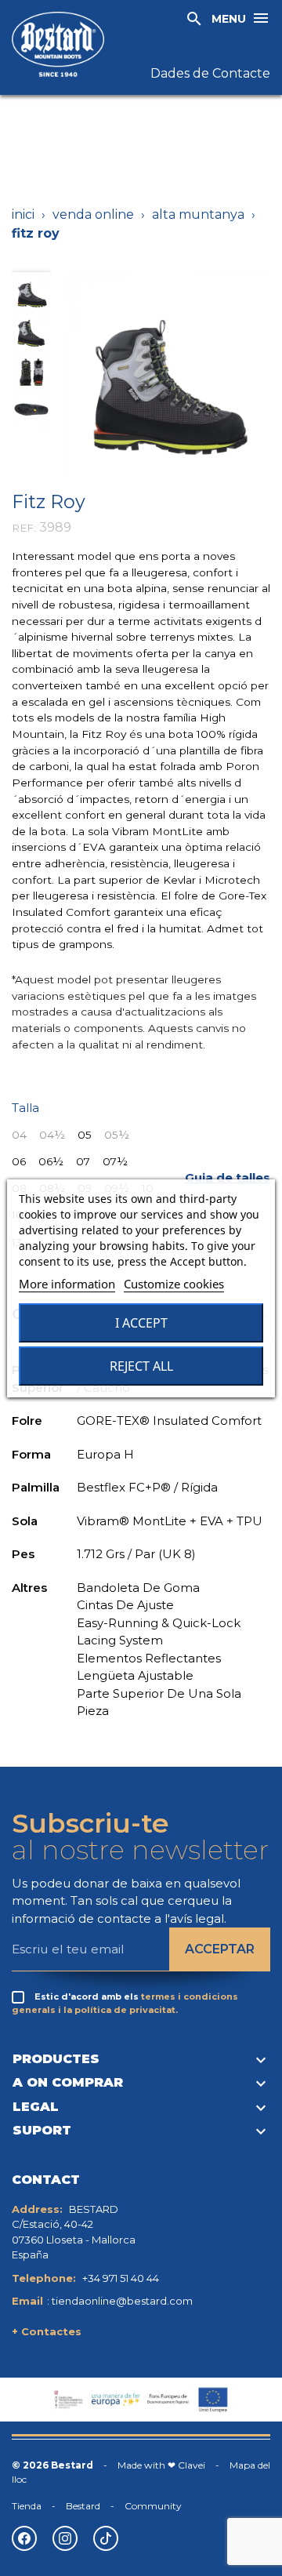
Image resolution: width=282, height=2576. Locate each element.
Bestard (83, 2506)
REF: (24, 528)
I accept (141, 1323)
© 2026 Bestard (52, 2465)
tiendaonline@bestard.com (122, 2301)
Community (153, 2506)
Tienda (27, 2506)
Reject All (141, 1366)
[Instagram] (65, 2538)
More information (67, 1284)
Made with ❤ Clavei (161, 2465)
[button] (228, 1178)
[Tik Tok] (106, 2538)
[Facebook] (24, 2538)
